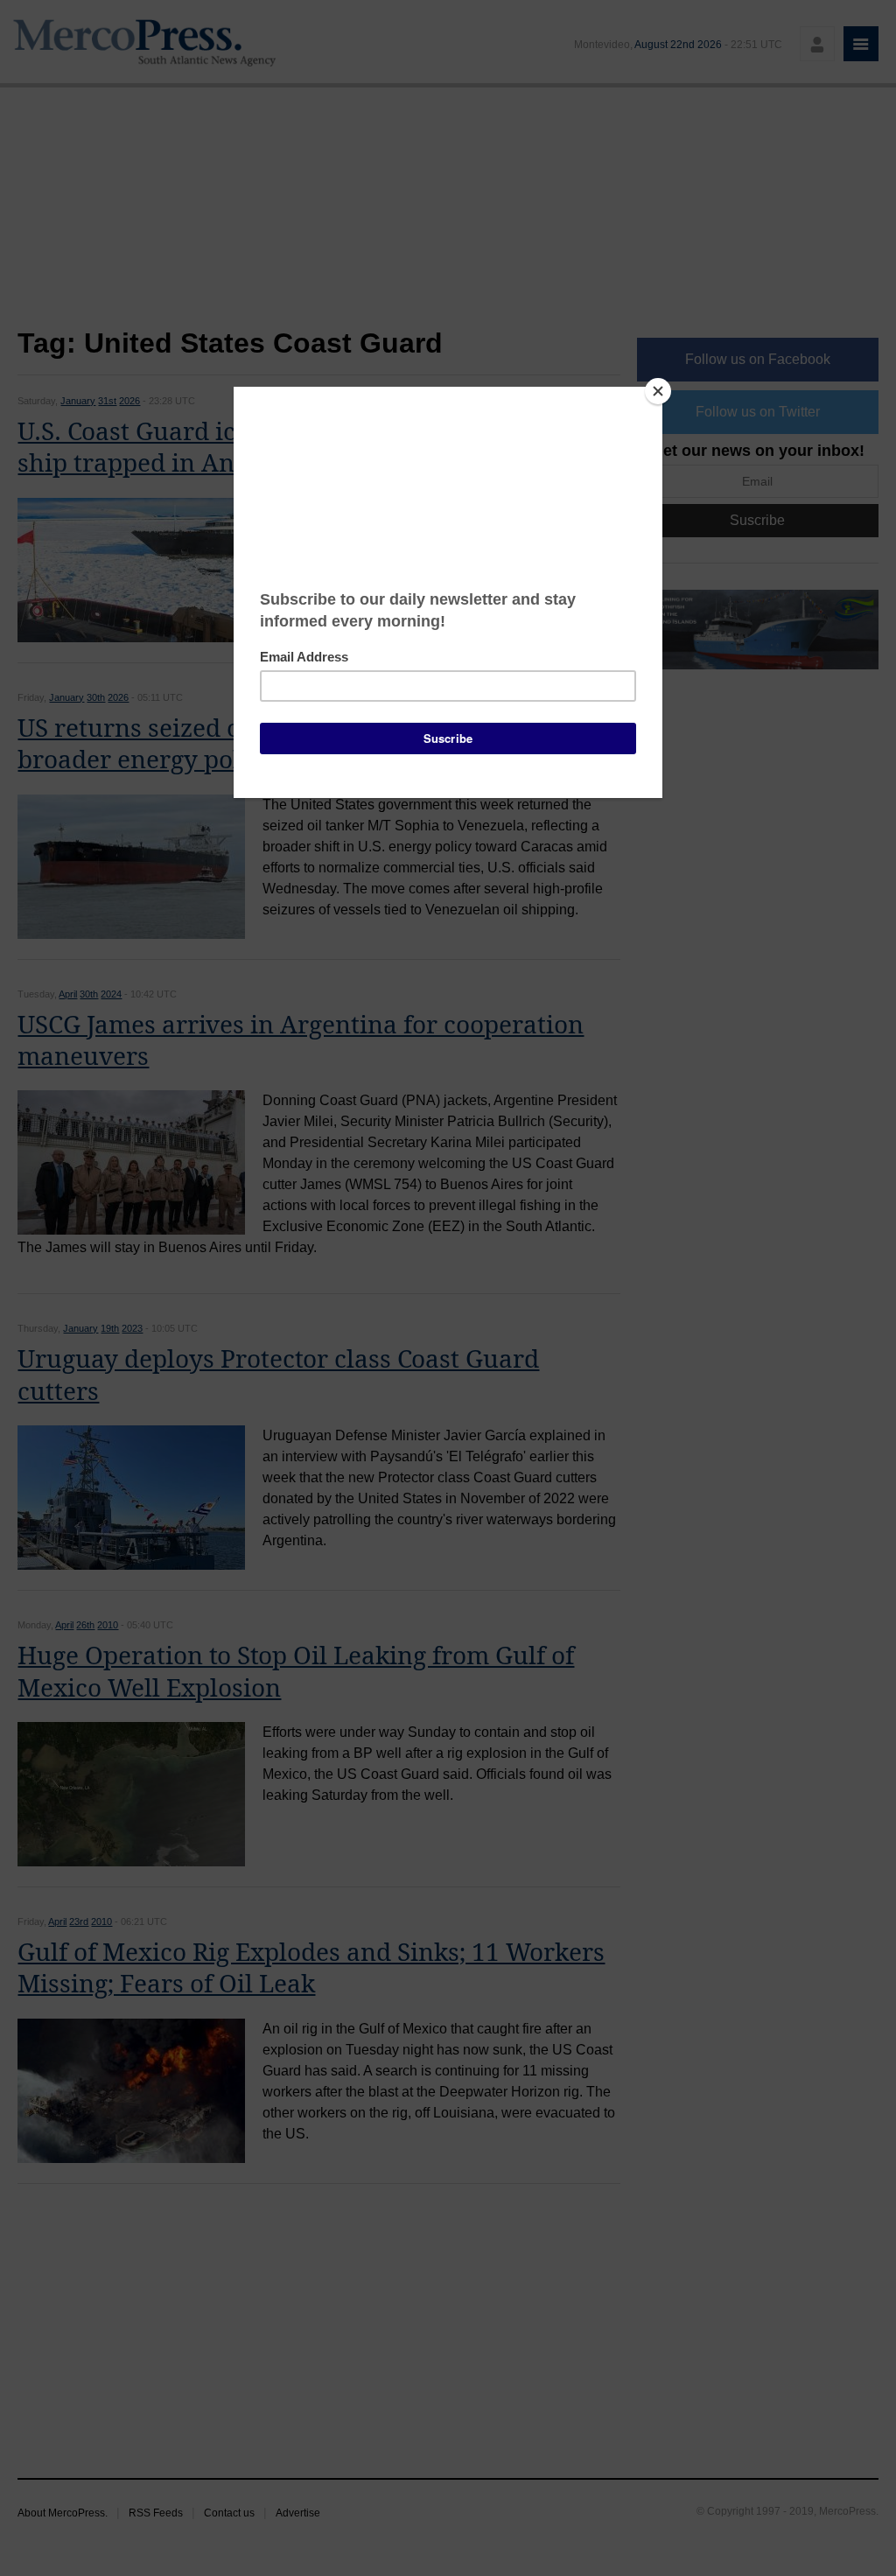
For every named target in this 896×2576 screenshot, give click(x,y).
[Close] (658, 391)
